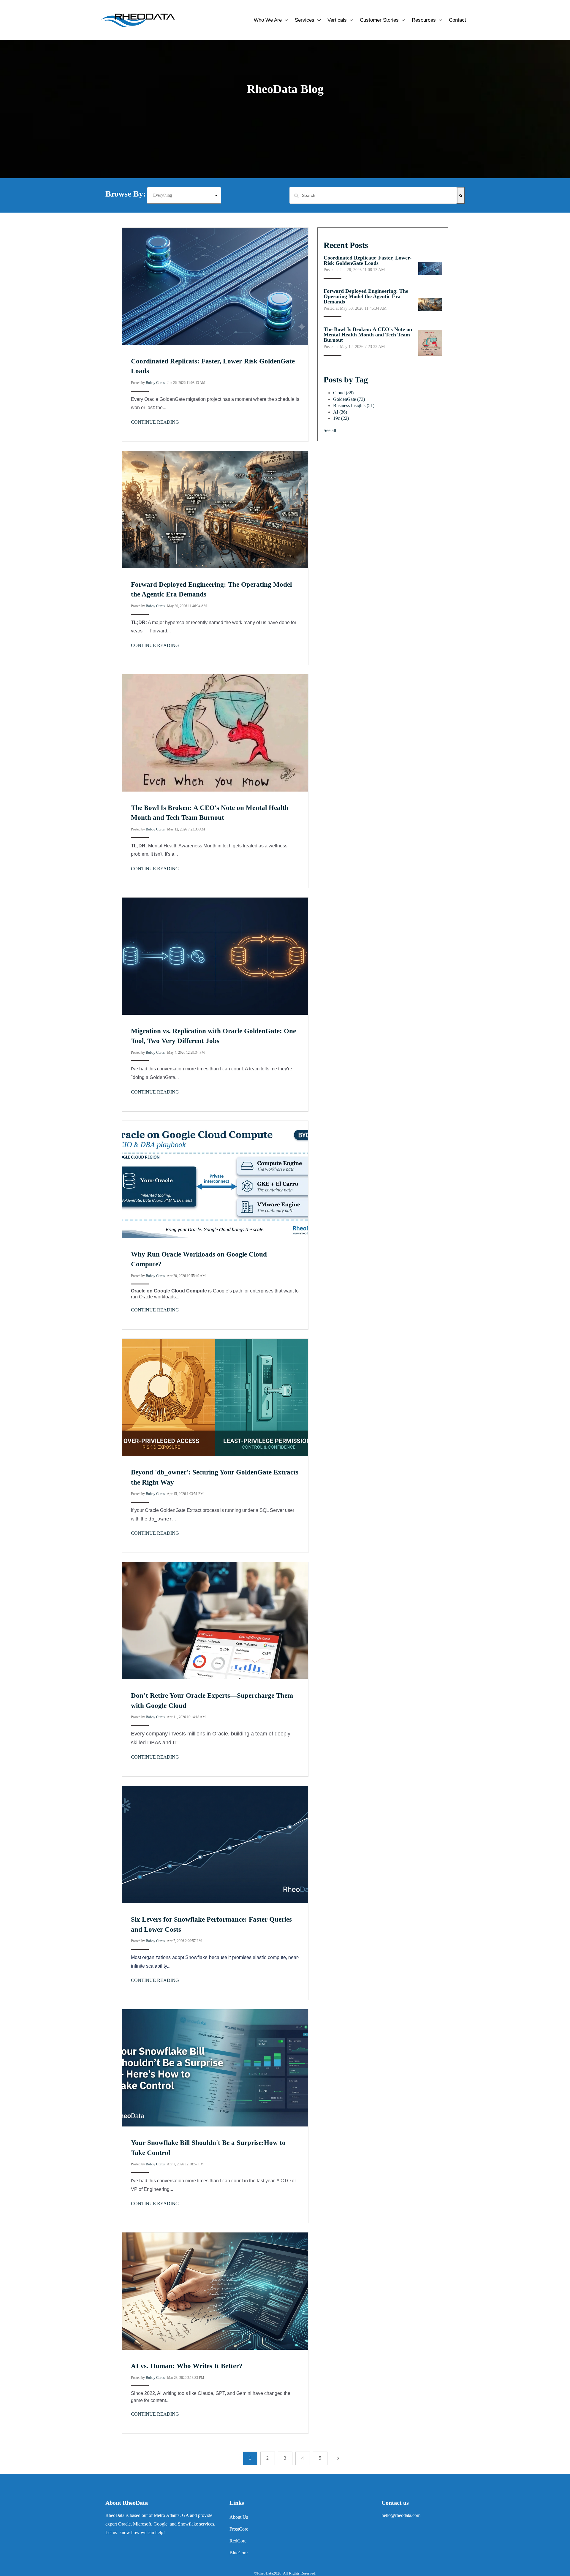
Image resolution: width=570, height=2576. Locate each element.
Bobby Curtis (155, 383)
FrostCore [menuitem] (239, 2529)
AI (340, 412)
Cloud (343, 393)
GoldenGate (349, 399)
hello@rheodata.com (401, 2515)
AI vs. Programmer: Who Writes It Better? (187, 2366)
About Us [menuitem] (239, 2517)
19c (341, 418)
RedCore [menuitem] (238, 2541)
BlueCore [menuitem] (239, 2553)
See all (330, 430)
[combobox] (373, 195)
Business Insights (354, 405)
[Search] (461, 195)
